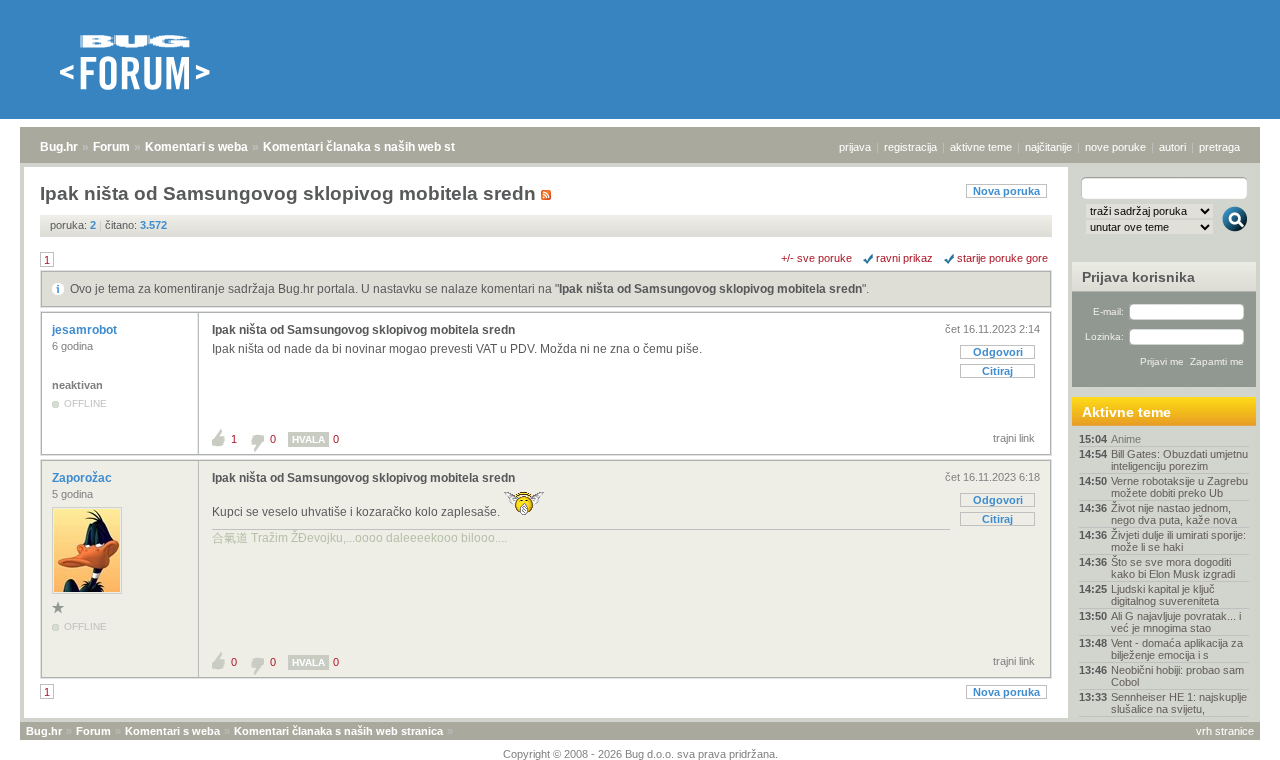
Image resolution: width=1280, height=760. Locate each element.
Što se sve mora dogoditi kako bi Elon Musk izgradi (1173, 568)
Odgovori (998, 352)
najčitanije (1048, 147)
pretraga (1219, 147)
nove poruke (1115, 147)
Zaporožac (83, 478)
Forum (111, 147)
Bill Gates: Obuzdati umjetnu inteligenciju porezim (1179, 460)
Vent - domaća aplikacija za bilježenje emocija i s (1177, 649)
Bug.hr (59, 147)
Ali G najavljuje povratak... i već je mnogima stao (1176, 622)
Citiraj (997, 371)
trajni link (1014, 438)
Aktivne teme (1126, 412)
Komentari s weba (196, 147)
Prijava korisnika (1138, 277)
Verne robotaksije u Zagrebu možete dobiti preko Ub (1179, 487)
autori (1172, 147)
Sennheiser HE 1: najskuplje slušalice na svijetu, (1179, 703)
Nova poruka (1006, 191)
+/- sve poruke (816, 258)
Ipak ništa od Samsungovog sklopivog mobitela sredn (710, 289)
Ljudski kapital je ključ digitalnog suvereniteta (1165, 595)
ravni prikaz (904, 258)
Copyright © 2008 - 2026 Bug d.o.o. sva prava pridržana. (640, 754)
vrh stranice (1225, 731)
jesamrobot (86, 330)
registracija (910, 147)
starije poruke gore (1002, 258)
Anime (1126, 439)
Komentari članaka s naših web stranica (377, 147)
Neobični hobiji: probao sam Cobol (1177, 676)
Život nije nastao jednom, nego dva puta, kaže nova (1174, 514)
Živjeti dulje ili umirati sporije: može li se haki (1178, 541)
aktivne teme (981, 147)
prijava (855, 147)
